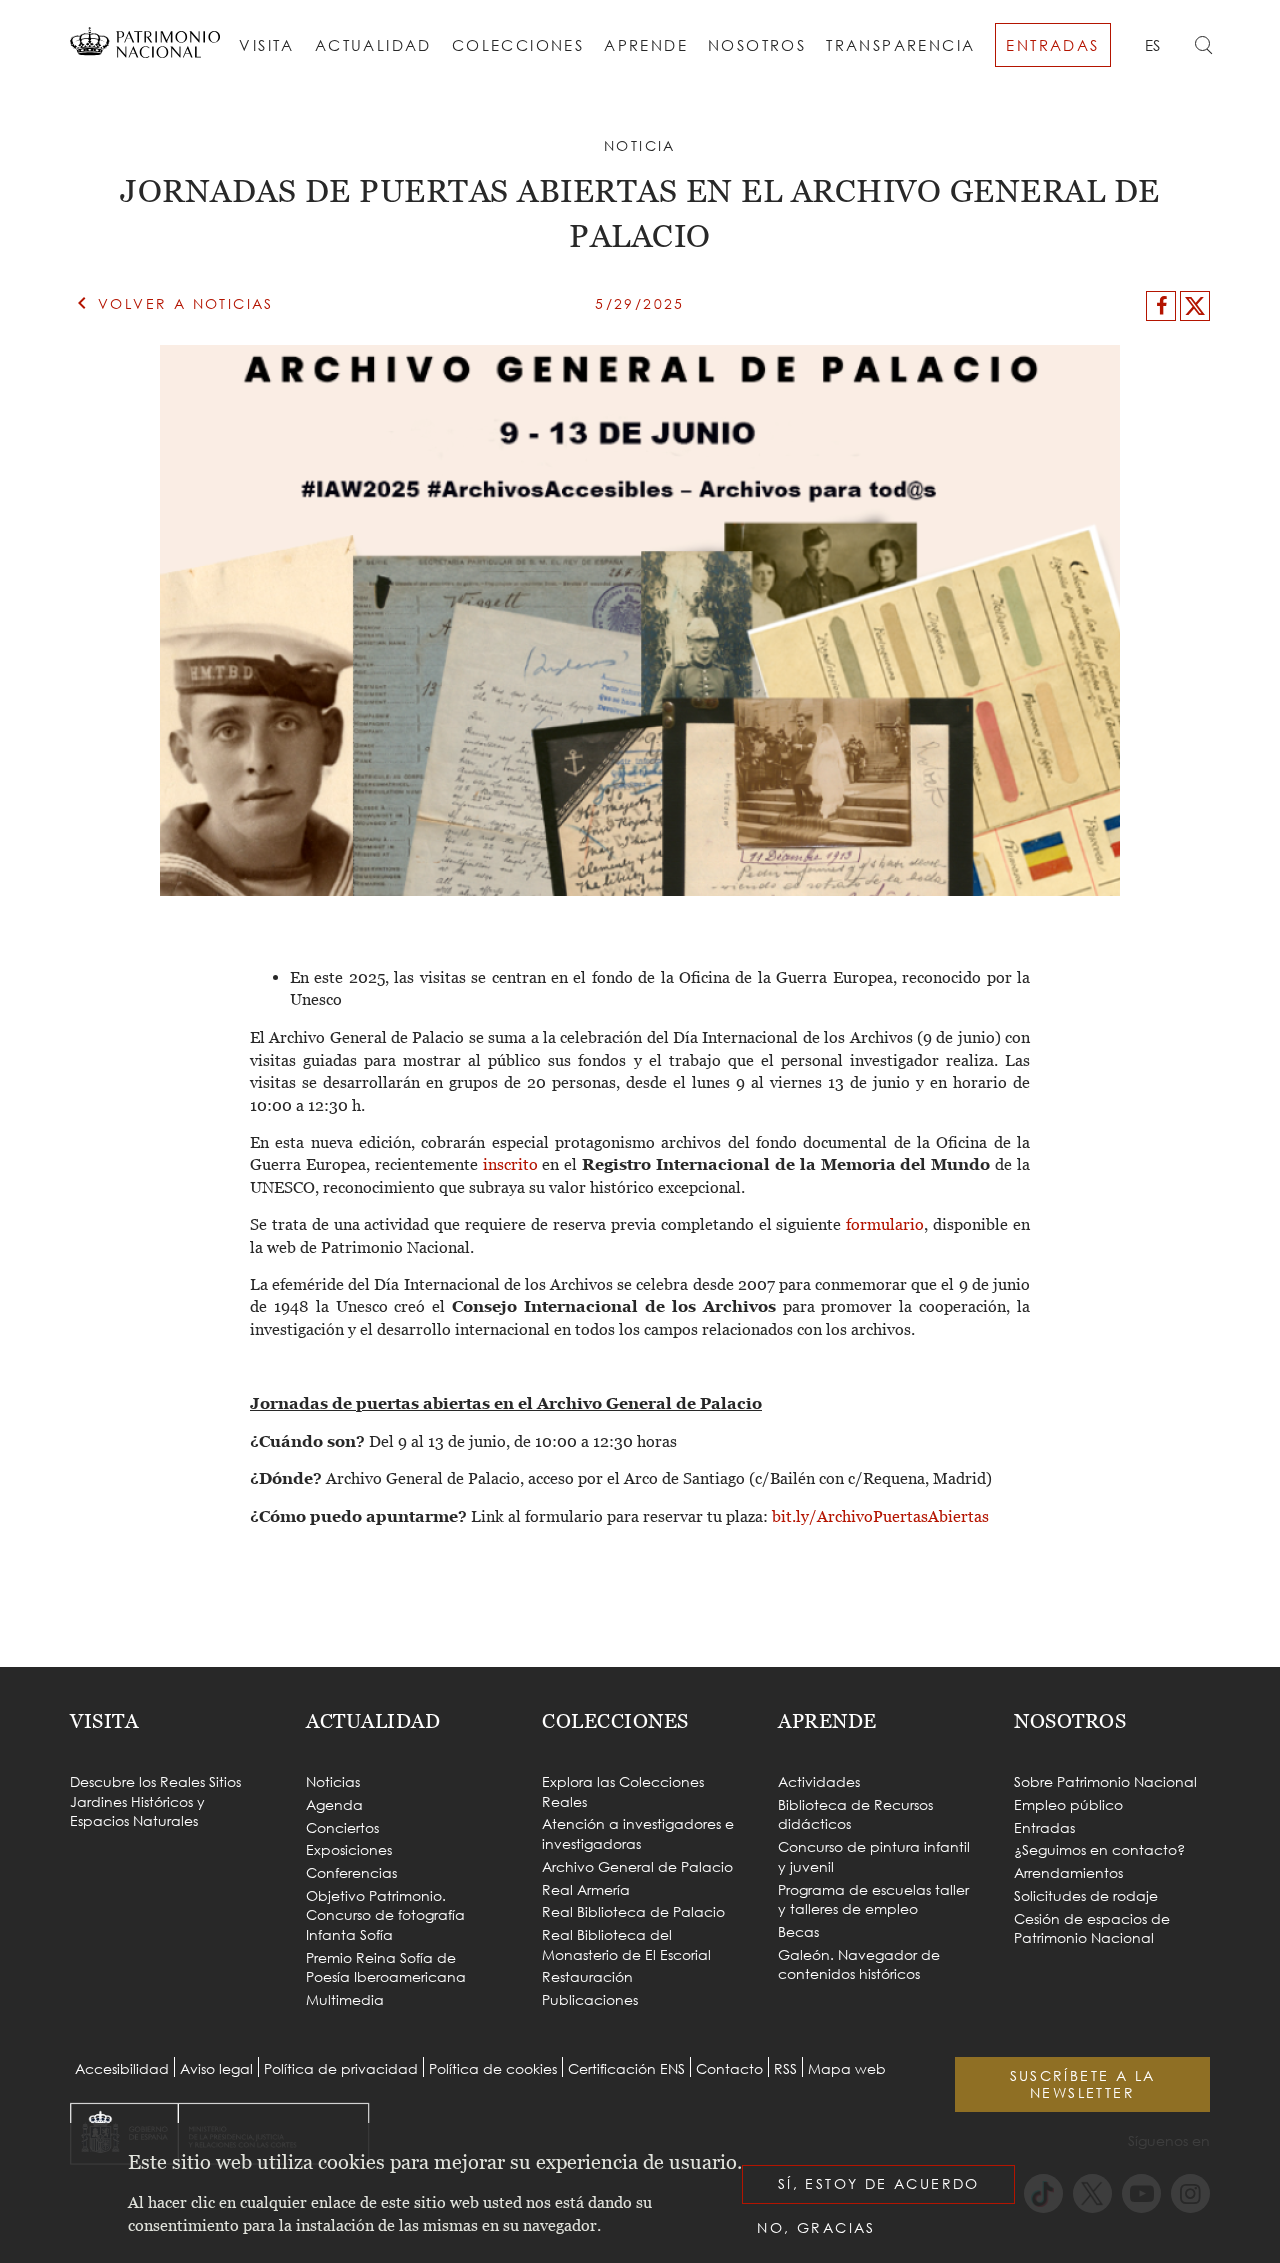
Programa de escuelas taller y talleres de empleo (873, 1899)
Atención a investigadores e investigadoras (638, 1833)
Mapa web (847, 2068)
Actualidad (373, 45)
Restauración (587, 1976)
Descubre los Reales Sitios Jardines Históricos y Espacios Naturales (155, 1801)
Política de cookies (493, 2068)
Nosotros (757, 45)
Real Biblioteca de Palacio (633, 1911)
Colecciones (518, 45)
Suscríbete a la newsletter (1083, 2084)
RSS (785, 2068)
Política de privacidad (341, 2068)
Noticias (333, 1781)
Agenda (334, 1804)
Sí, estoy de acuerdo (879, 2183)
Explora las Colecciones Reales (623, 1791)
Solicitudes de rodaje (1086, 1895)
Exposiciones (349, 1849)
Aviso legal (216, 2068)
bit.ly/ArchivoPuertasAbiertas (880, 1516)
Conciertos (342, 1827)
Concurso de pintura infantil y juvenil (874, 1856)
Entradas (1052, 45)
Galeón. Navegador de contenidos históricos (859, 1964)
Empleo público (1068, 1804)
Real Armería (586, 1889)
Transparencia (900, 45)
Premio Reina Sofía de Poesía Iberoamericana (386, 1967)
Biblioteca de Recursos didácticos (855, 1814)
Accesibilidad (122, 2068)
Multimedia (345, 1999)
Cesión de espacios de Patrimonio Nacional (1092, 1928)
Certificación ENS (626, 2068)
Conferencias (351, 1872)
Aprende (646, 45)
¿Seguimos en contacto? (1099, 1849)
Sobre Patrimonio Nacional (1105, 1781)
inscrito (513, 1164)
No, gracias (816, 2227)
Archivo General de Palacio (637, 1866)
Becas (798, 1931)
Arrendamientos (1068, 1872)
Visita (266, 45)
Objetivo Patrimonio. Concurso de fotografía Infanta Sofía (385, 1915)
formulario (885, 1224)
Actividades (819, 1781)
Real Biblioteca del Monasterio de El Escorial (626, 1944)
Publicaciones (590, 1999)
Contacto (729, 2068)
